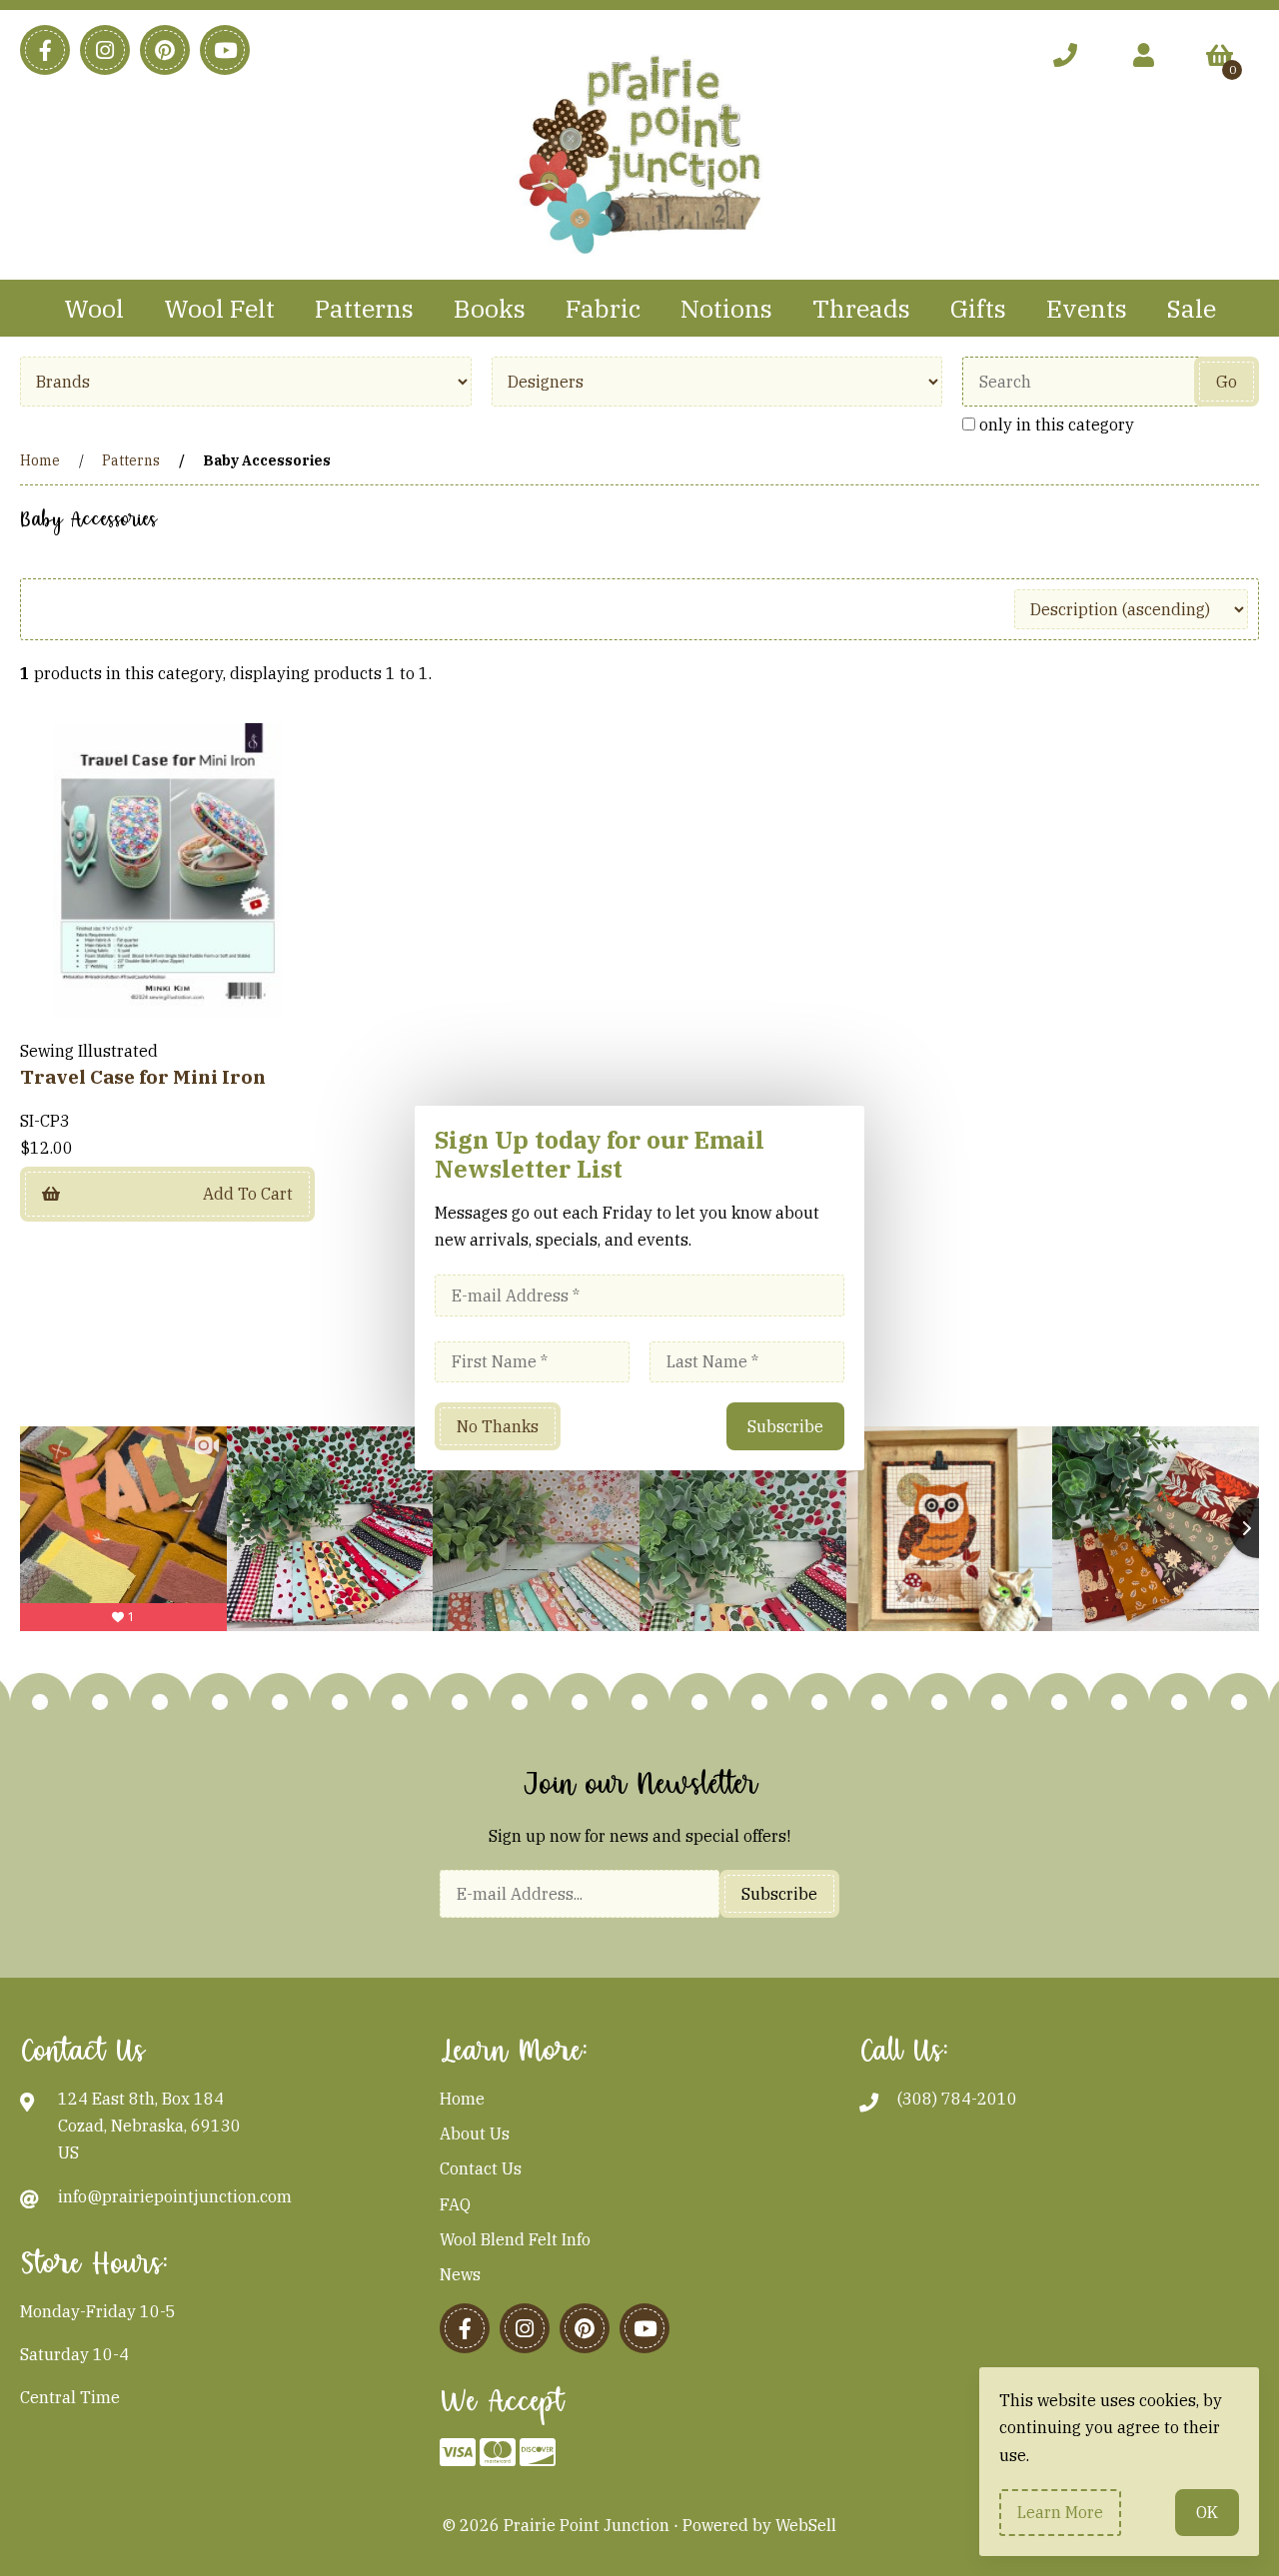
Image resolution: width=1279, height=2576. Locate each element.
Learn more (1060, 2512)
